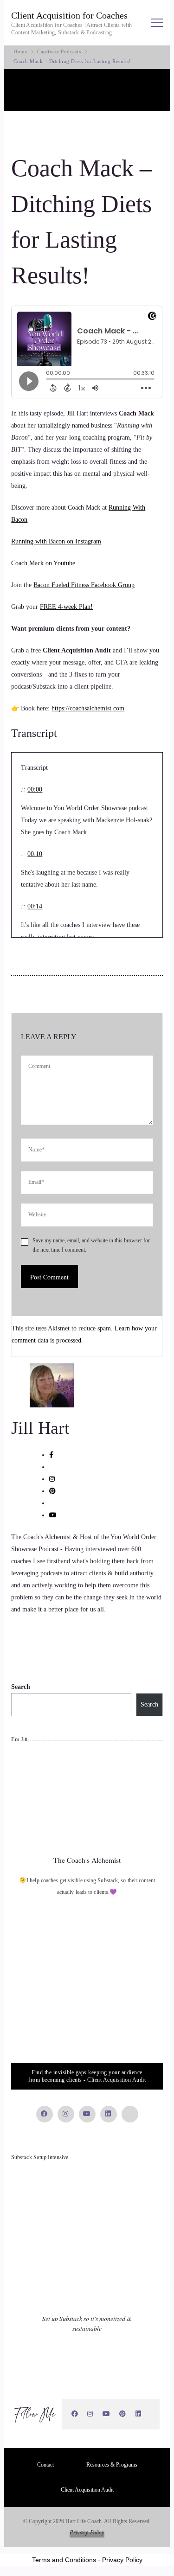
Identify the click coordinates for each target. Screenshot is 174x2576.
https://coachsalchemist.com (88, 708)
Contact (45, 2465)
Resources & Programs (112, 2465)
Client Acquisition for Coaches (69, 15)
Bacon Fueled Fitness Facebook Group (84, 585)
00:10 (35, 854)
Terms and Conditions (64, 2560)
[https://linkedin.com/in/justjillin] (139, 2414)
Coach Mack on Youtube (43, 563)
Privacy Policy (87, 2532)
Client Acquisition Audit (87, 2490)
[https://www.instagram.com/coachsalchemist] (90, 2414)
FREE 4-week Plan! (66, 607)
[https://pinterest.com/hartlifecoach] (123, 2414)
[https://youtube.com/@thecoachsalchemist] (106, 2414)
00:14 (35, 906)
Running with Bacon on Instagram (56, 541)
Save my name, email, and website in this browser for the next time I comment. (91, 1245)
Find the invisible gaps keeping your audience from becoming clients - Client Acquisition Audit (87, 2076)
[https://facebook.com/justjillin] (75, 2414)
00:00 (35, 789)
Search (21, 1687)
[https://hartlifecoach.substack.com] (150, 2414)
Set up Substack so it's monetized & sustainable (87, 2323)
